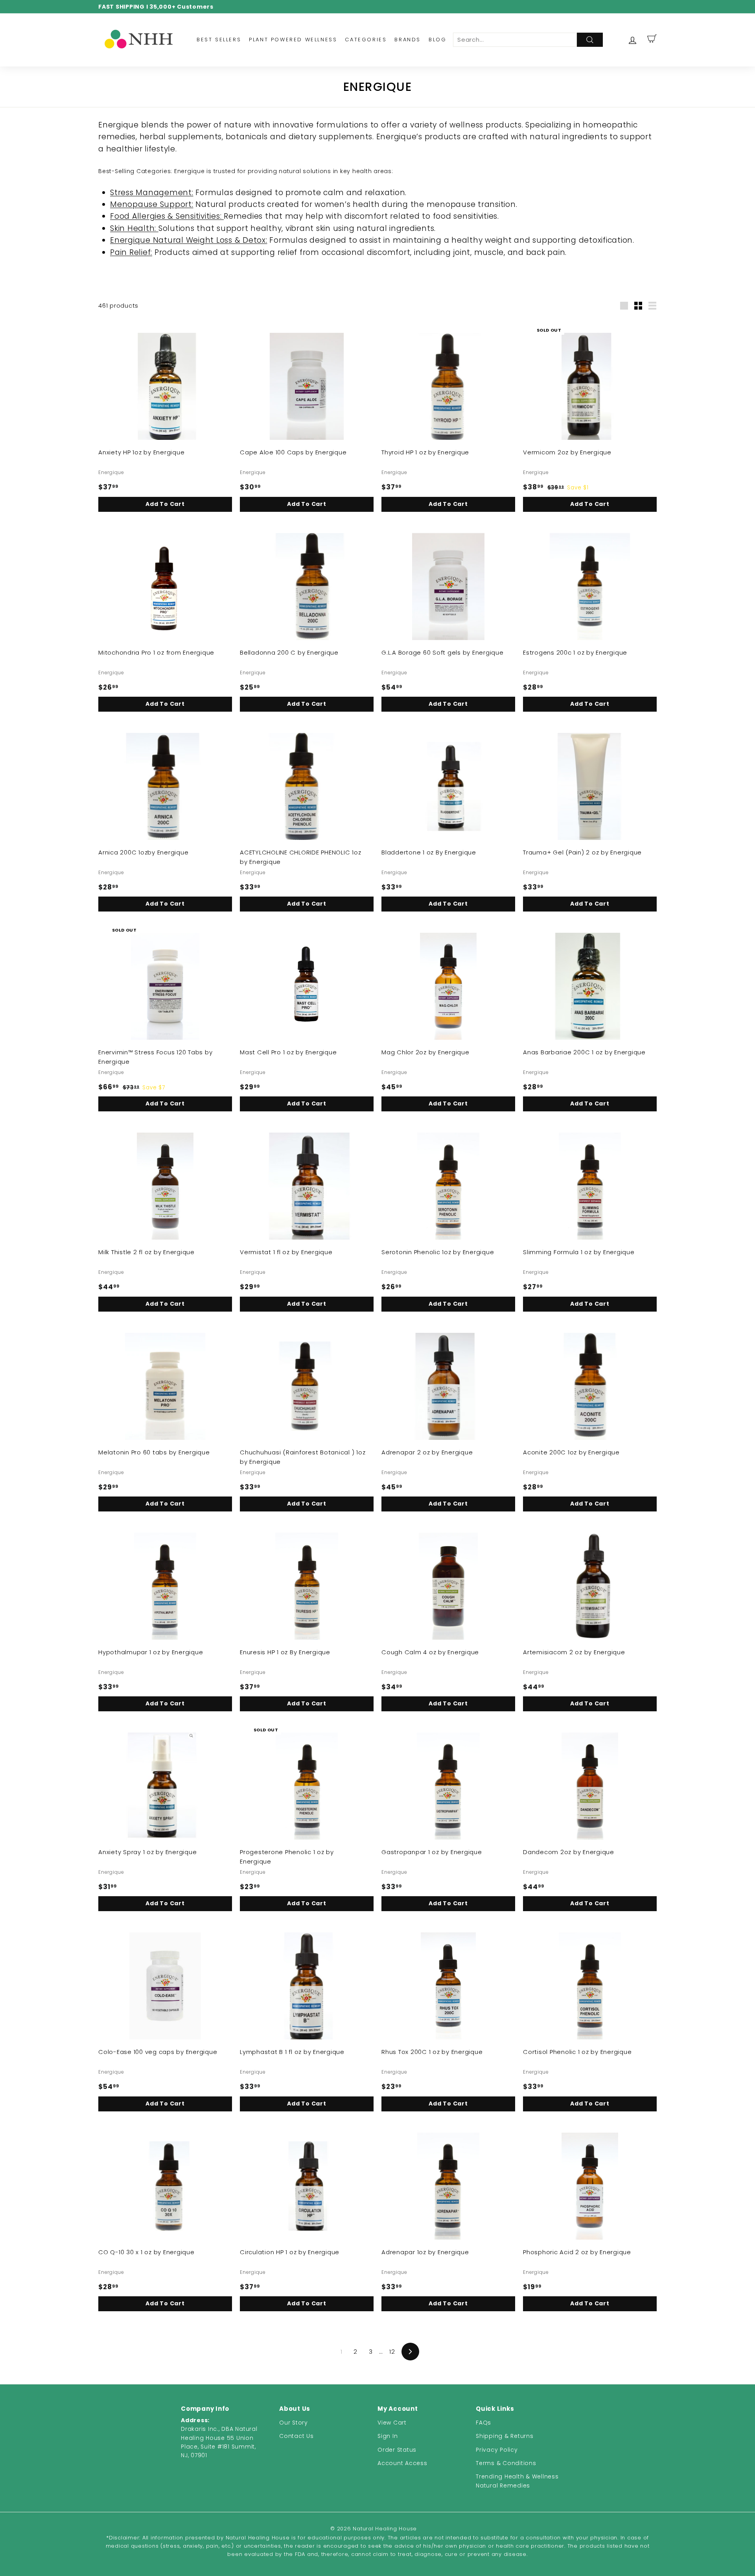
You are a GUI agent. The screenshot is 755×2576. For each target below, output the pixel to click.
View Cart (392, 2423)
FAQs (483, 2423)
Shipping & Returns (505, 2436)
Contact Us (296, 2436)
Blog (437, 40)
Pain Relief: (131, 252)
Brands (408, 40)
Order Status (397, 2450)
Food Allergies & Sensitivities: (167, 216)
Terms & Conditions (506, 2463)
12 (392, 2352)
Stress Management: (152, 193)
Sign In (388, 2436)
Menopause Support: (152, 204)
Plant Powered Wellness (293, 40)
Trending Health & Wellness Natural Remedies (517, 2481)
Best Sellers (219, 40)
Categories (366, 40)
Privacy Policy (497, 2450)
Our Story (294, 2423)
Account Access (402, 2463)
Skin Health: (134, 228)
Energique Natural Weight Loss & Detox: (189, 240)
